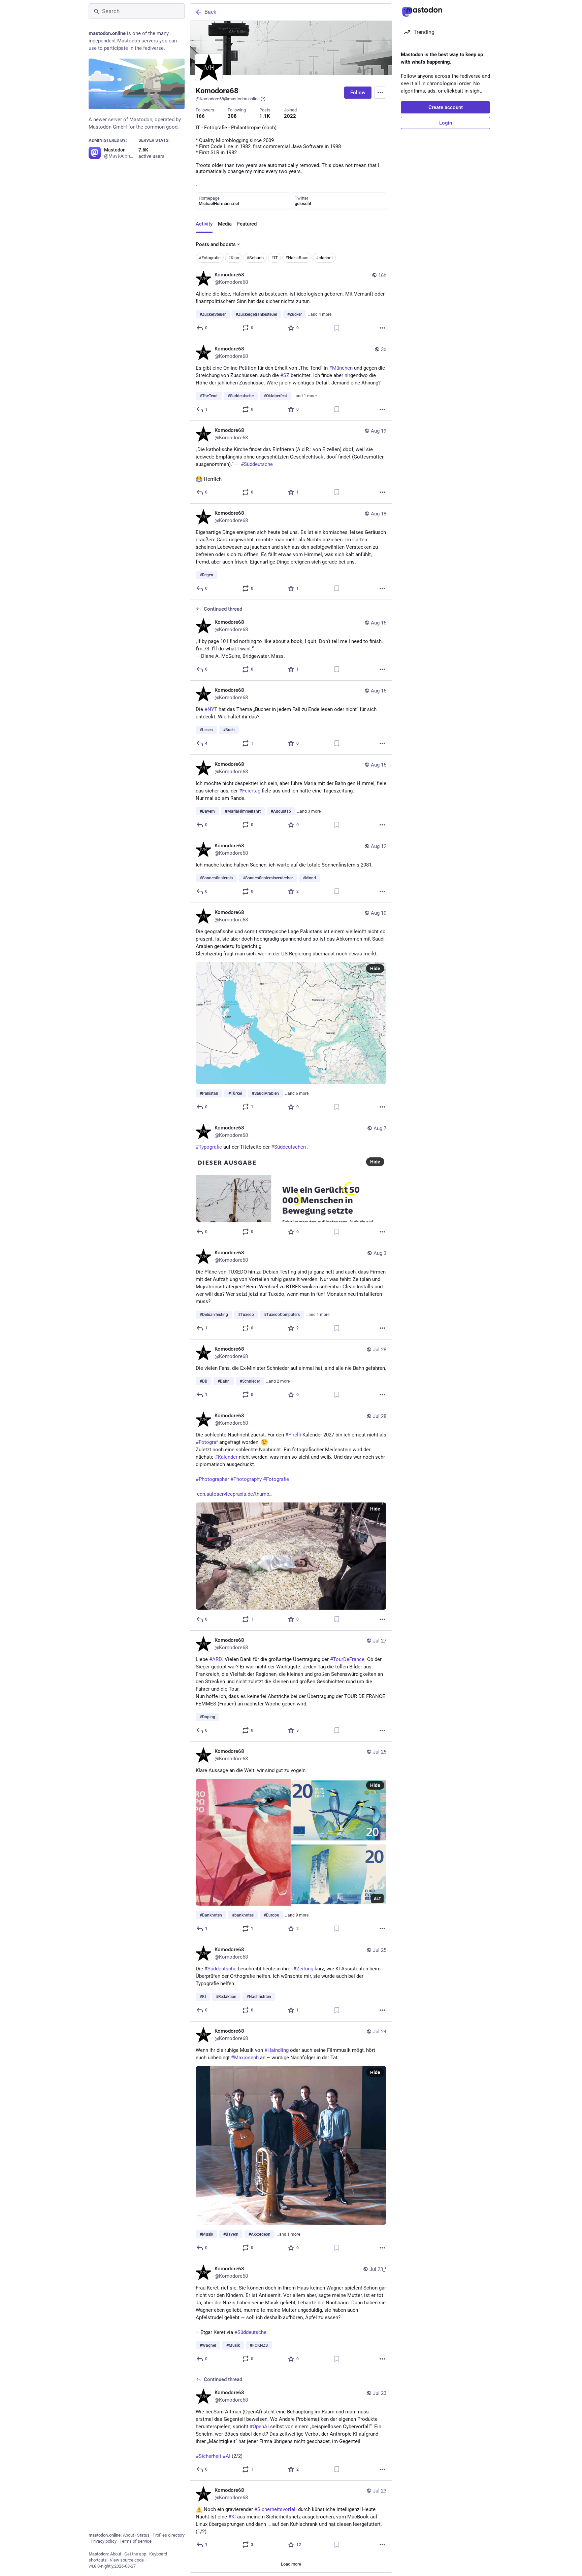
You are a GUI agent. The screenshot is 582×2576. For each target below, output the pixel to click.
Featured (247, 224)
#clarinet (324, 258)
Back (210, 12)
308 (232, 116)
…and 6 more (297, 1093)
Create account (446, 107)
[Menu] (380, 93)
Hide (375, 969)
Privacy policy (104, 2541)
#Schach (255, 258)
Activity (204, 224)
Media (225, 224)
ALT (377, 1899)
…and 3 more (309, 811)
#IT (274, 258)
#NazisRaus (297, 258)
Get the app (135, 2554)
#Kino (234, 258)
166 (200, 116)
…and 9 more (297, 1915)
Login (446, 123)
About (128, 2535)
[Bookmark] (337, 328)
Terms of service (136, 2541)
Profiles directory (169, 2535)
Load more (291, 2564)
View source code (127, 2560)
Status (143, 2535)
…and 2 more (278, 1381)
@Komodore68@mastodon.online (228, 99)
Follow (358, 93)
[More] (382, 328)
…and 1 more (305, 396)
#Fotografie (210, 258)
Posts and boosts (216, 244)
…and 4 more (320, 314)
